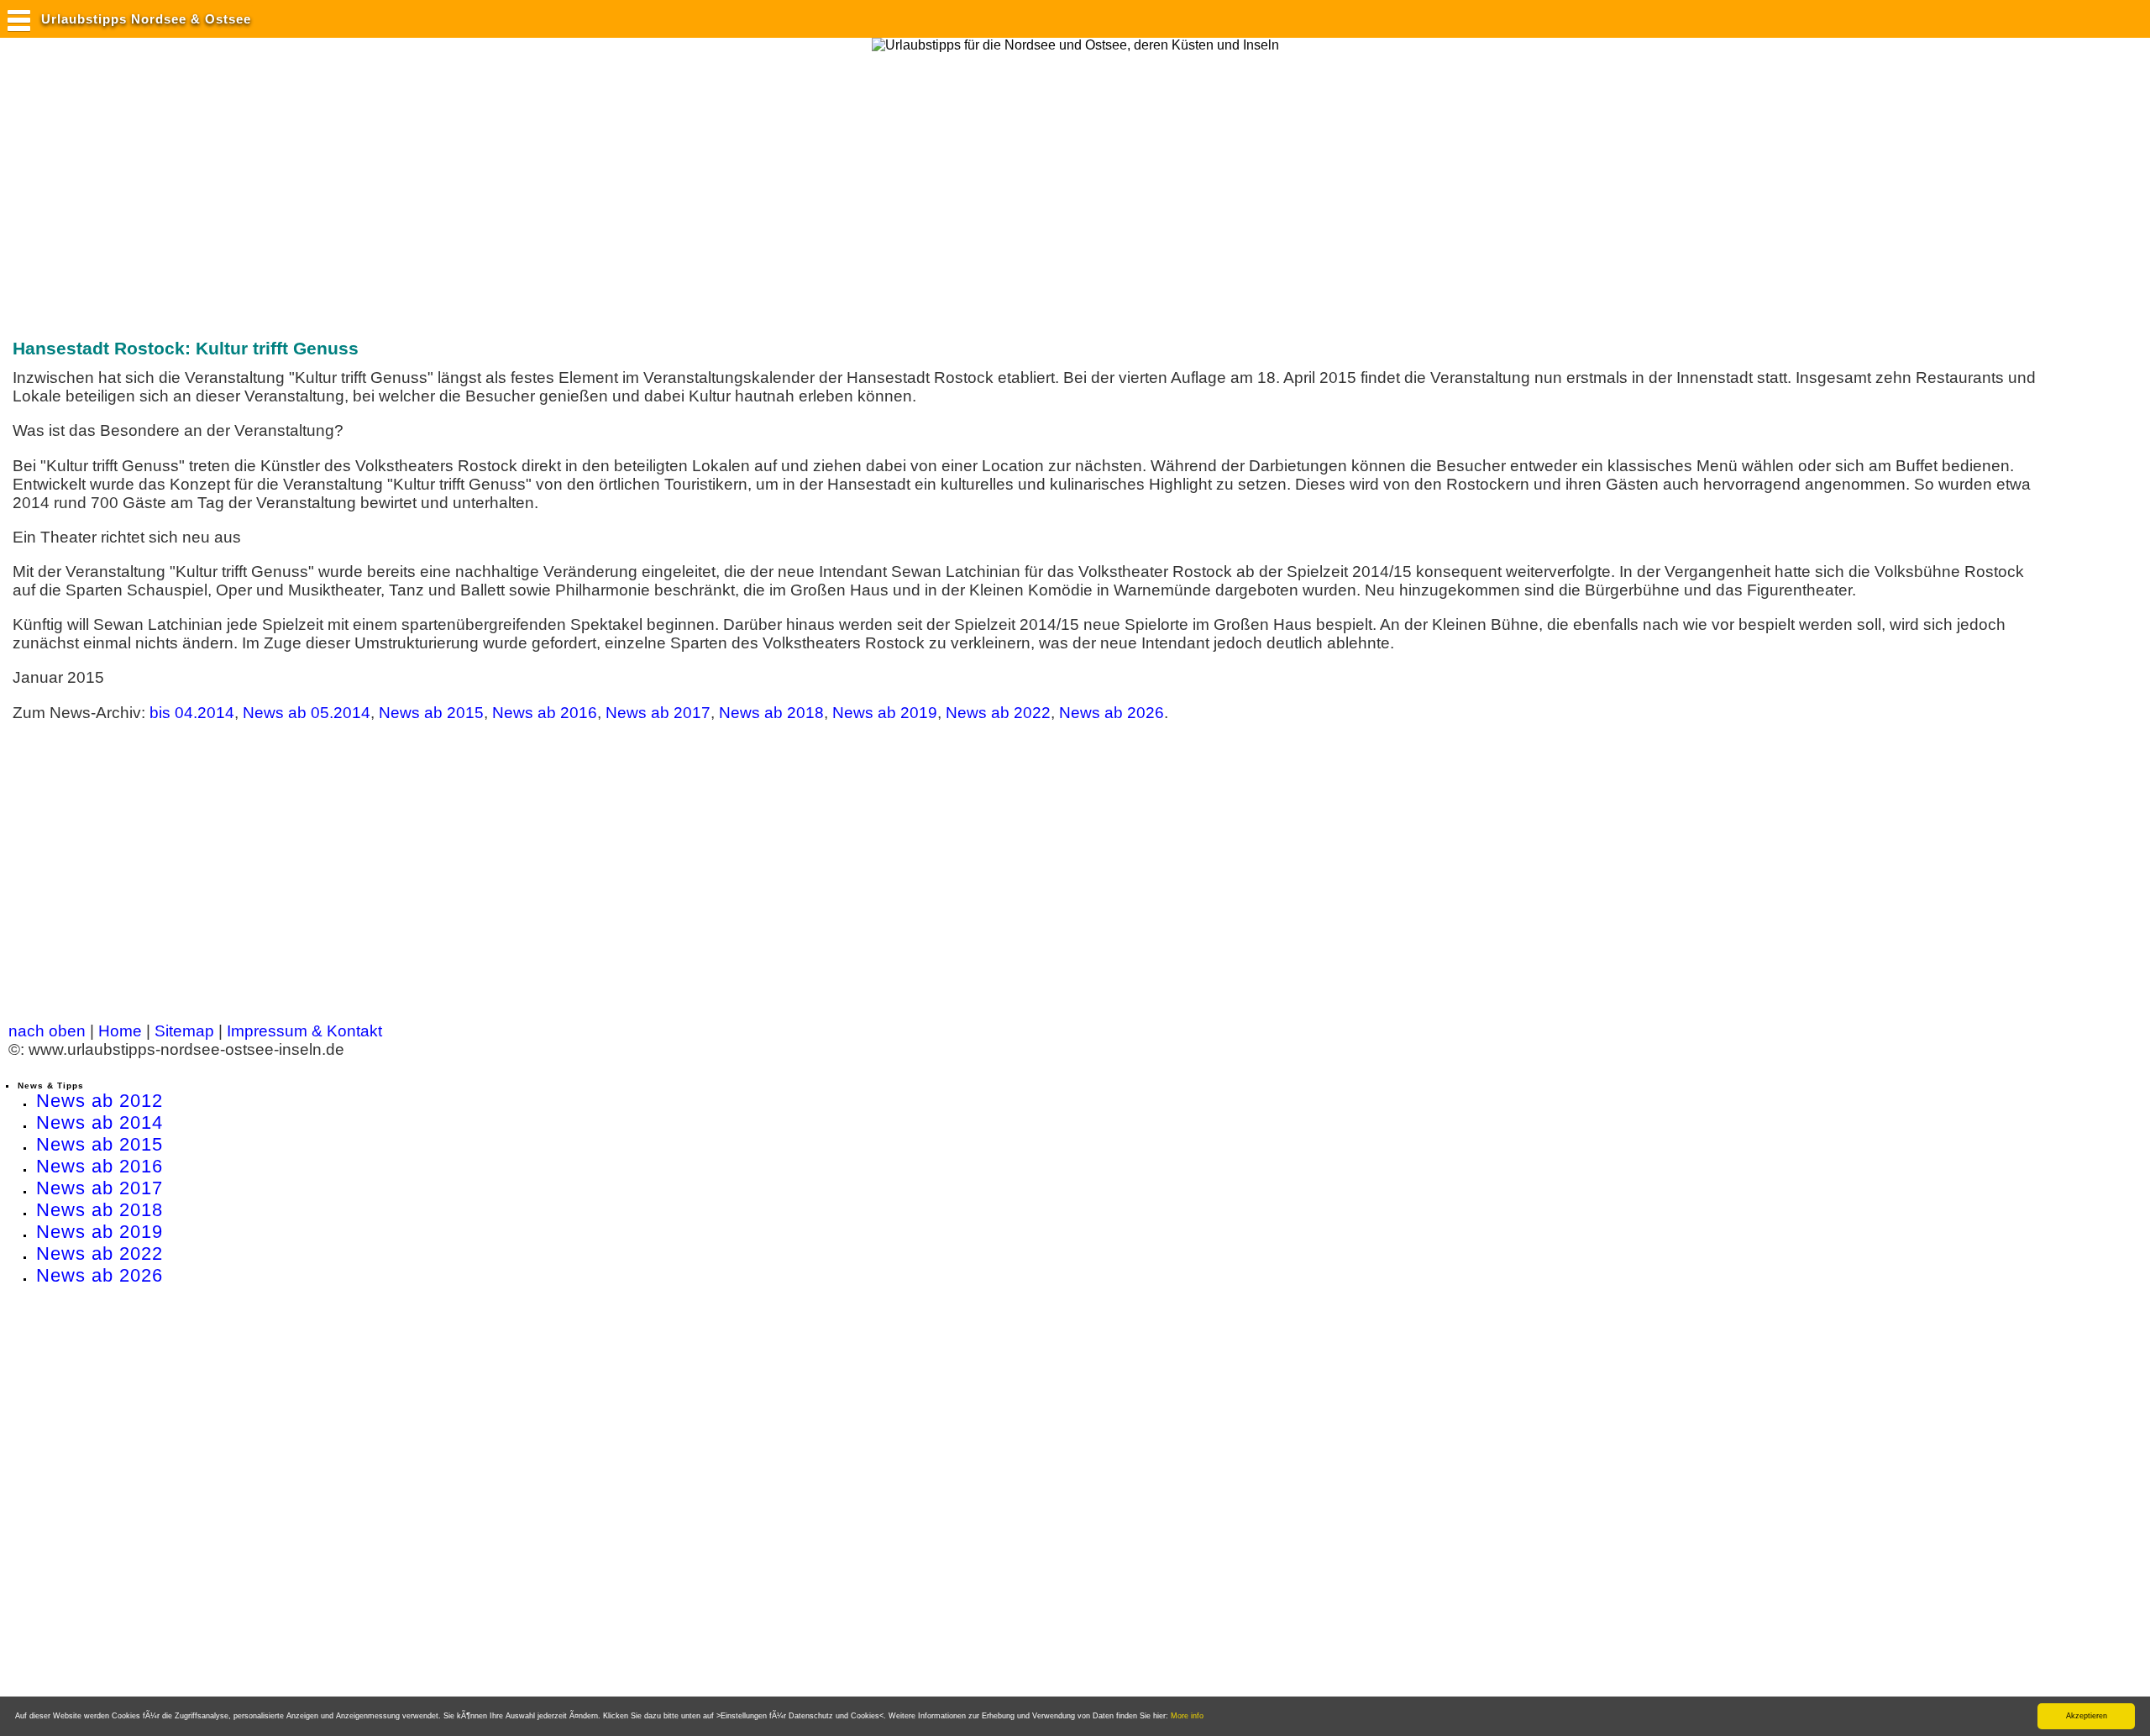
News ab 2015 (431, 713)
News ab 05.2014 (307, 713)
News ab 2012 (100, 1101)
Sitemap (184, 1031)
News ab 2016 (545, 713)
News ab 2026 (1112, 713)
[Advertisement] (314, 187)
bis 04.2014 (192, 713)
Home (120, 1031)
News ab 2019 (885, 713)
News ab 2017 (658, 713)
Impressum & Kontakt (304, 1031)
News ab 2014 (100, 1122)
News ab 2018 (771, 713)
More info (1187, 1716)
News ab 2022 (998, 713)
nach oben (47, 1031)
